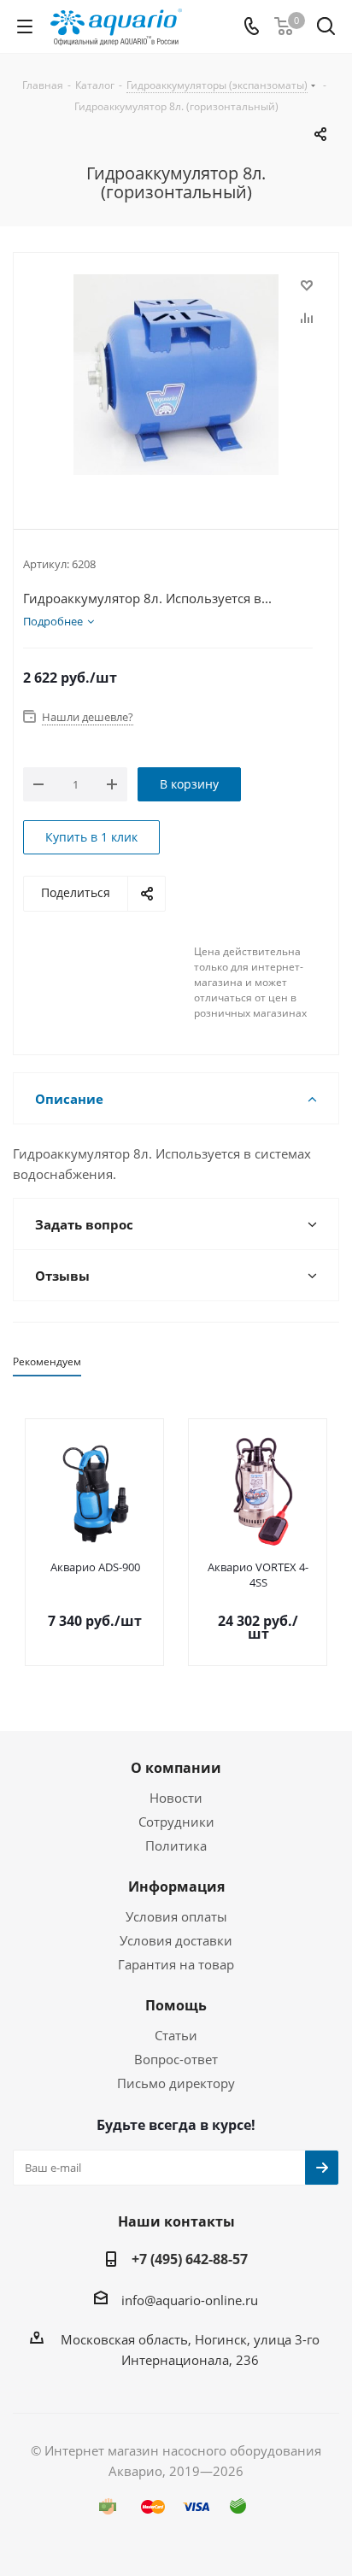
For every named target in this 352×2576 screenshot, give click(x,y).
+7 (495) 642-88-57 (190, 2259)
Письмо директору (176, 2083)
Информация (176, 1887)
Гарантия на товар (176, 1964)
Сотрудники (176, 1822)
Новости (176, 1798)
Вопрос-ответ (176, 2059)
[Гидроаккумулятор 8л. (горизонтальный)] (176, 377)
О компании (176, 1768)
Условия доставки (176, 1940)
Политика (176, 1845)
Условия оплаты (176, 1916)
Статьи (176, 2035)
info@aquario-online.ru (190, 2300)
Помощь (176, 2005)
